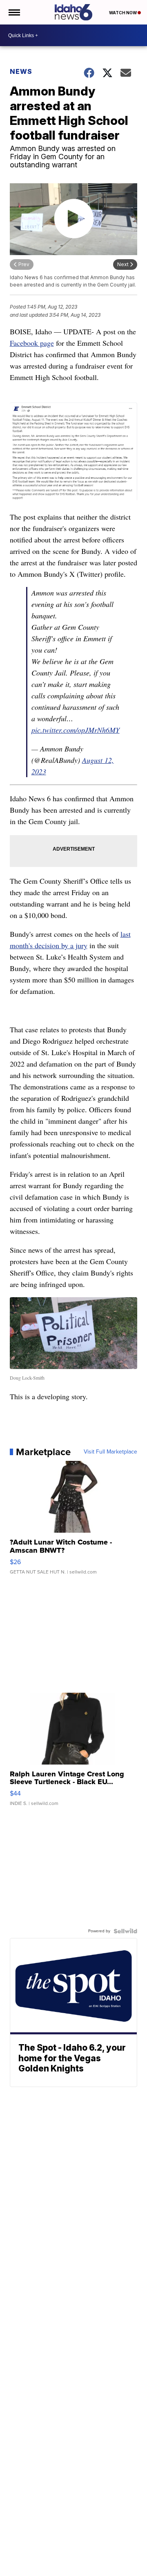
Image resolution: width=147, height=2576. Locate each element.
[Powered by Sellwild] (125, 1931)
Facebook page (32, 343)
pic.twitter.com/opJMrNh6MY (76, 730)
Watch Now (123, 13)
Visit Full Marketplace (110, 1452)
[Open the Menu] (14, 12)
